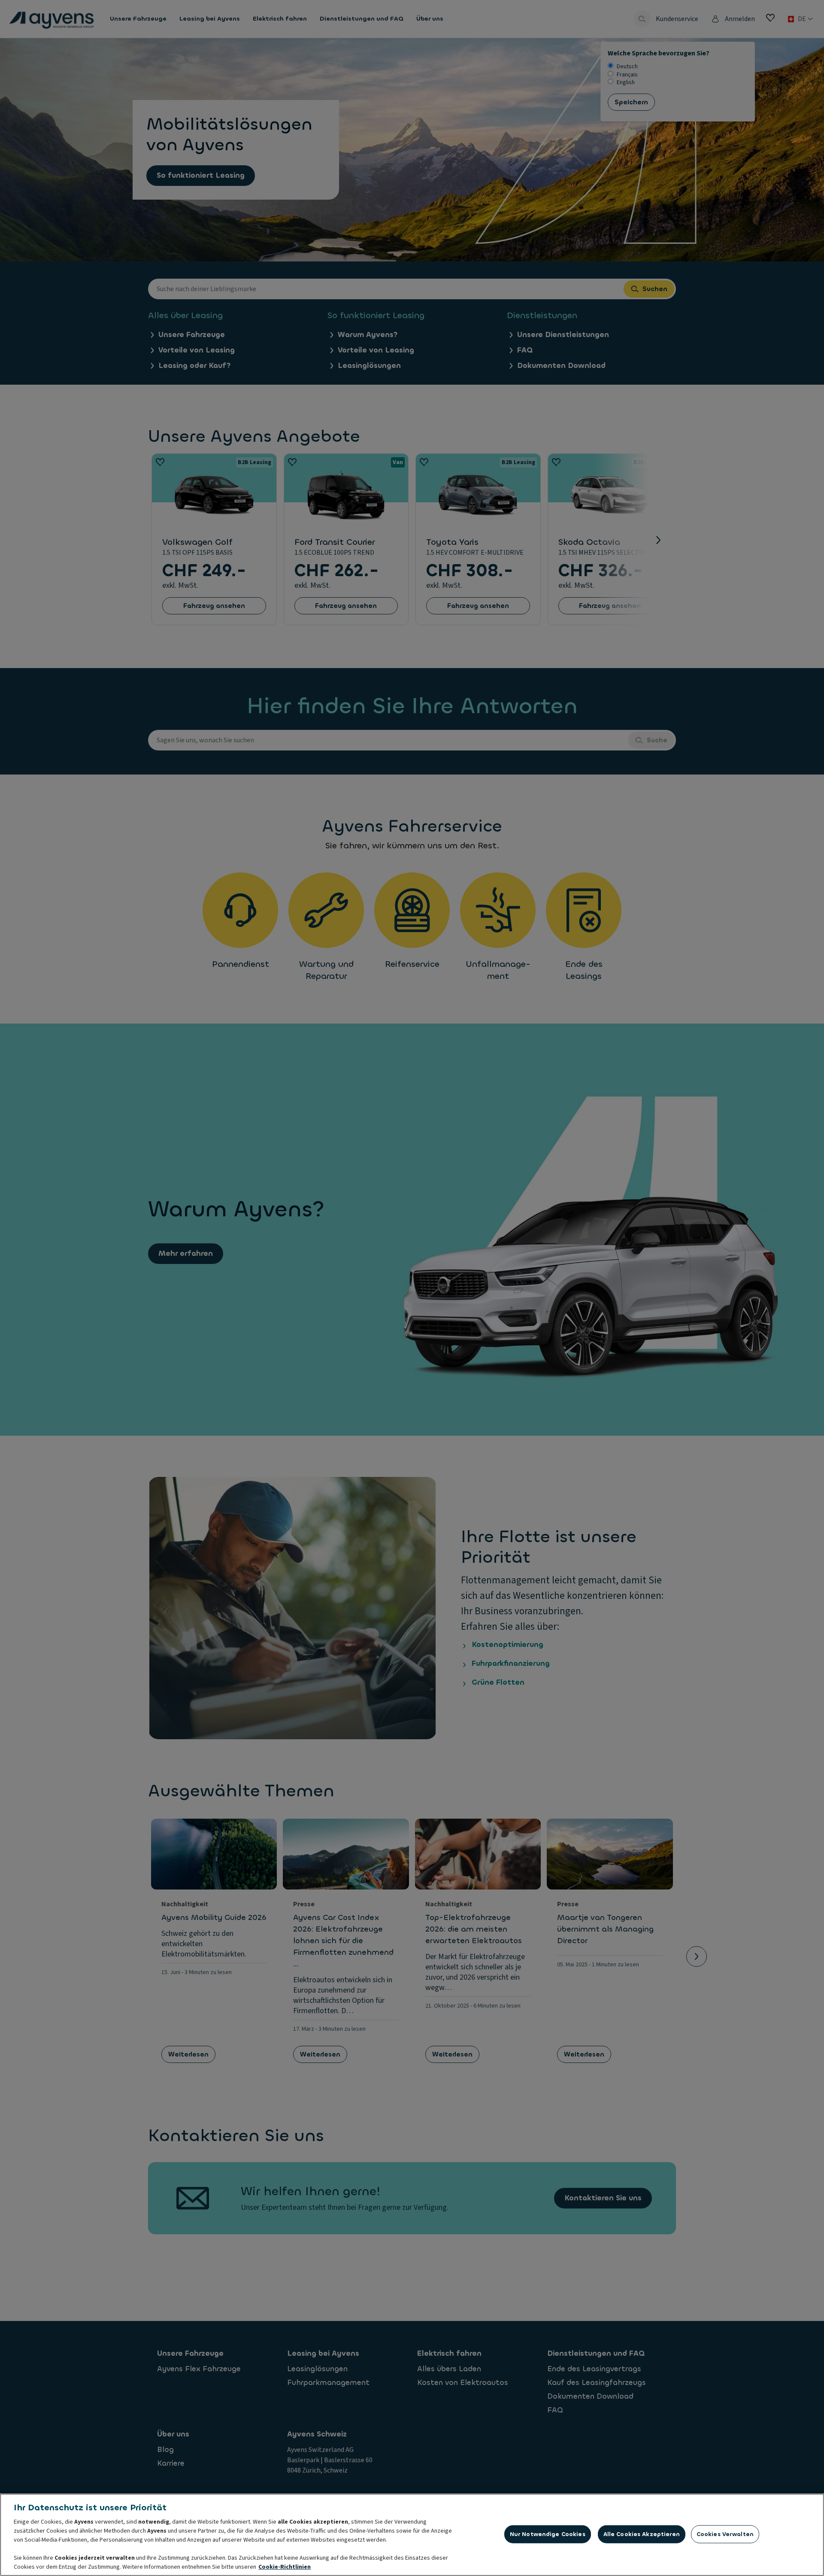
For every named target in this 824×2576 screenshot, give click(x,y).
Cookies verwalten (725, 2534)
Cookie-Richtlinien (285, 2567)
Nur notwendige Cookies (548, 2534)
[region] (412, 2535)
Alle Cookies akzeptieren (642, 2534)
